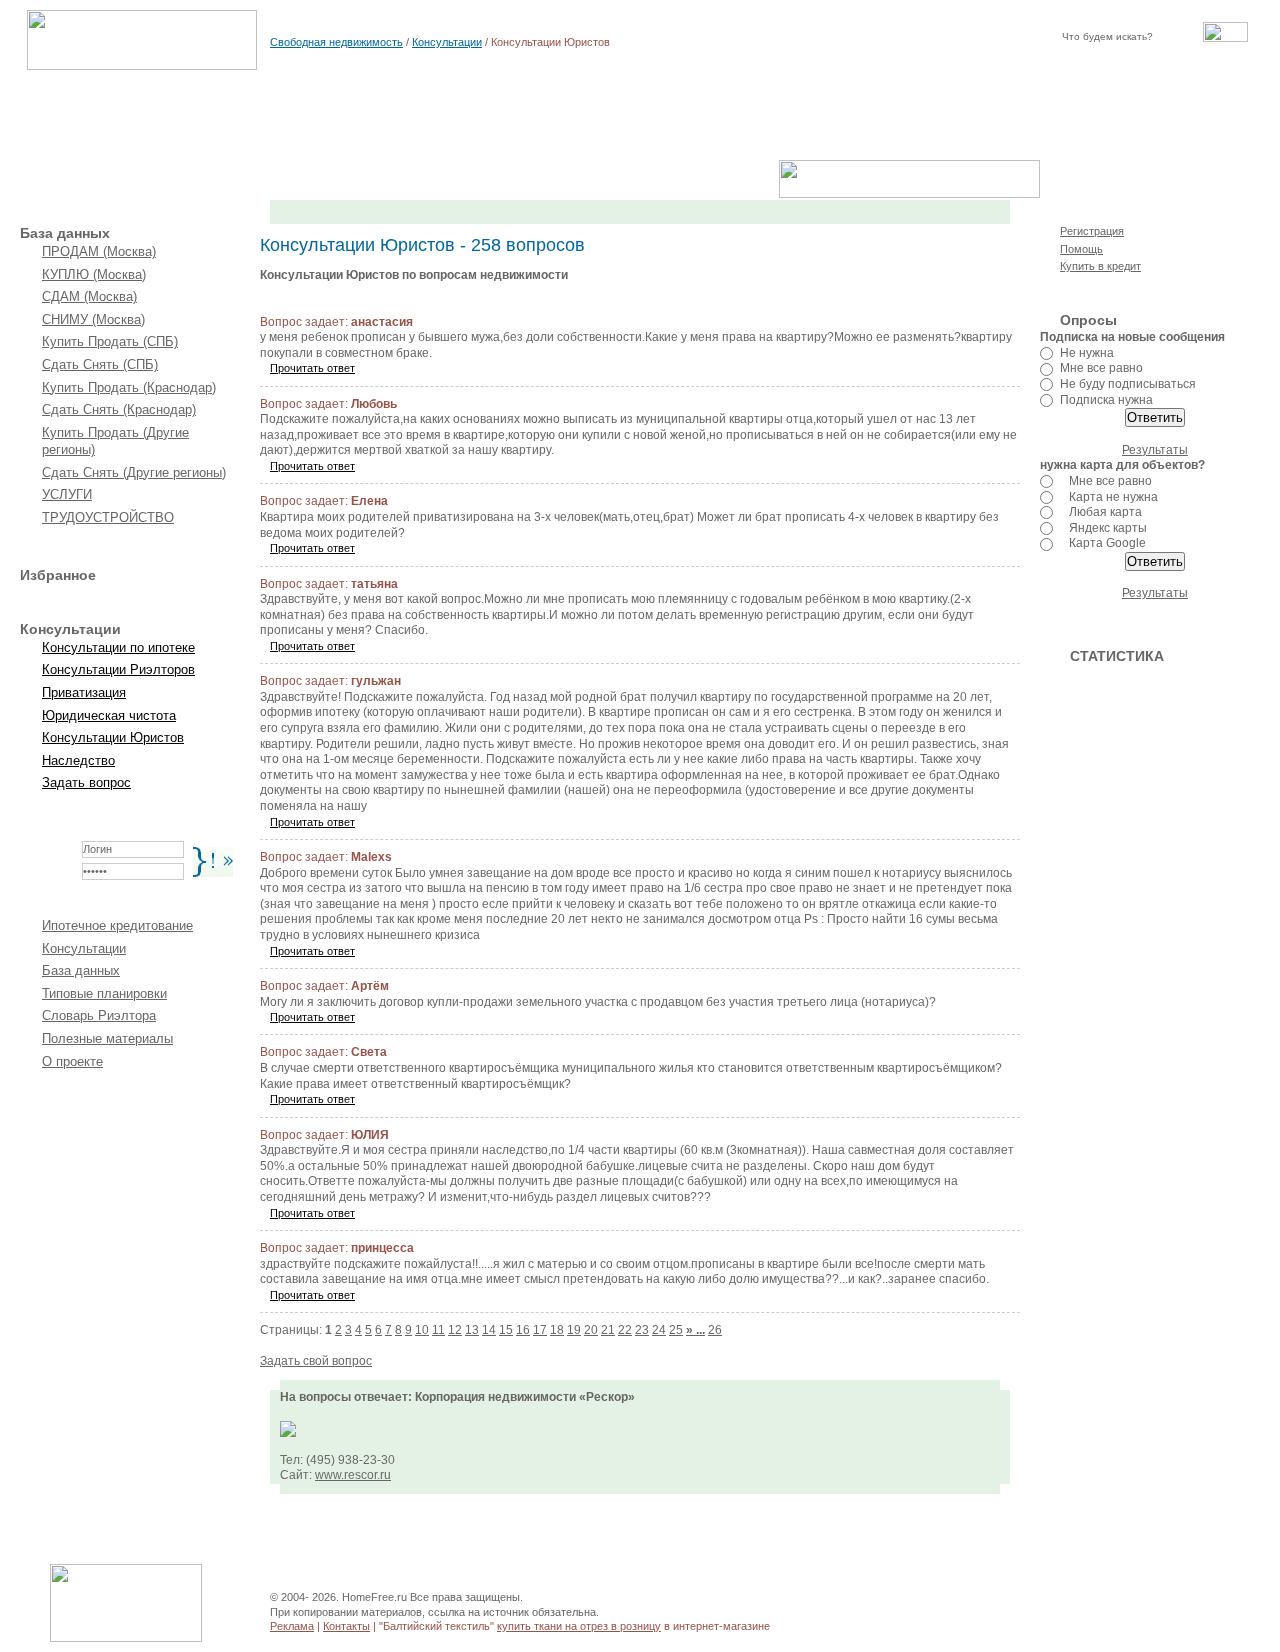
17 (540, 1330)
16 (523, 1330)
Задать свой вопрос (316, 1361)
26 (715, 1330)
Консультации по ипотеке (118, 647)
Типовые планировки (104, 993)
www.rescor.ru (353, 1475)
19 (574, 1330)
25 (676, 1330)
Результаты (1155, 450)
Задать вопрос (86, 782)
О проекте (72, 1061)
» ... (695, 1330)
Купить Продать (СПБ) (110, 341)
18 (557, 1330)
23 (642, 1330)
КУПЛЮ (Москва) (94, 274)
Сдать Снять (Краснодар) (119, 409)
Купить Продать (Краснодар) (129, 387)
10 (422, 1330)
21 (608, 1330)
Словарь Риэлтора (99, 1015)
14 (489, 1330)
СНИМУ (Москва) (93, 319)
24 (659, 1330)
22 (625, 1330)
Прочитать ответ (312, 368)
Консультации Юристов (113, 737)
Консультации (447, 42)
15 (506, 1330)
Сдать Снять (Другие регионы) (134, 472)
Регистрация (1092, 231)
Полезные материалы (107, 1038)
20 (591, 1330)
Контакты (346, 1626)
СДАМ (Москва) (89, 296)
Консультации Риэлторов (118, 669)
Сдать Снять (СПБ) (100, 364)
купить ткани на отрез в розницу (579, 1626)
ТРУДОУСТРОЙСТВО (108, 517)
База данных (81, 970)
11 (438, 1330)
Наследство (78, 760)
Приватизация (84, 692)
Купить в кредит (1100, 266)
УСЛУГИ (67, 494)
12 (455, 1330)
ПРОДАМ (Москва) (99, 251)
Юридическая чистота (109, 715)
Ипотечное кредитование (117, 925)
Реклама (292, 1626)
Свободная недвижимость (336, 42)
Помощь (1081, 249)
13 (472, 1330)
